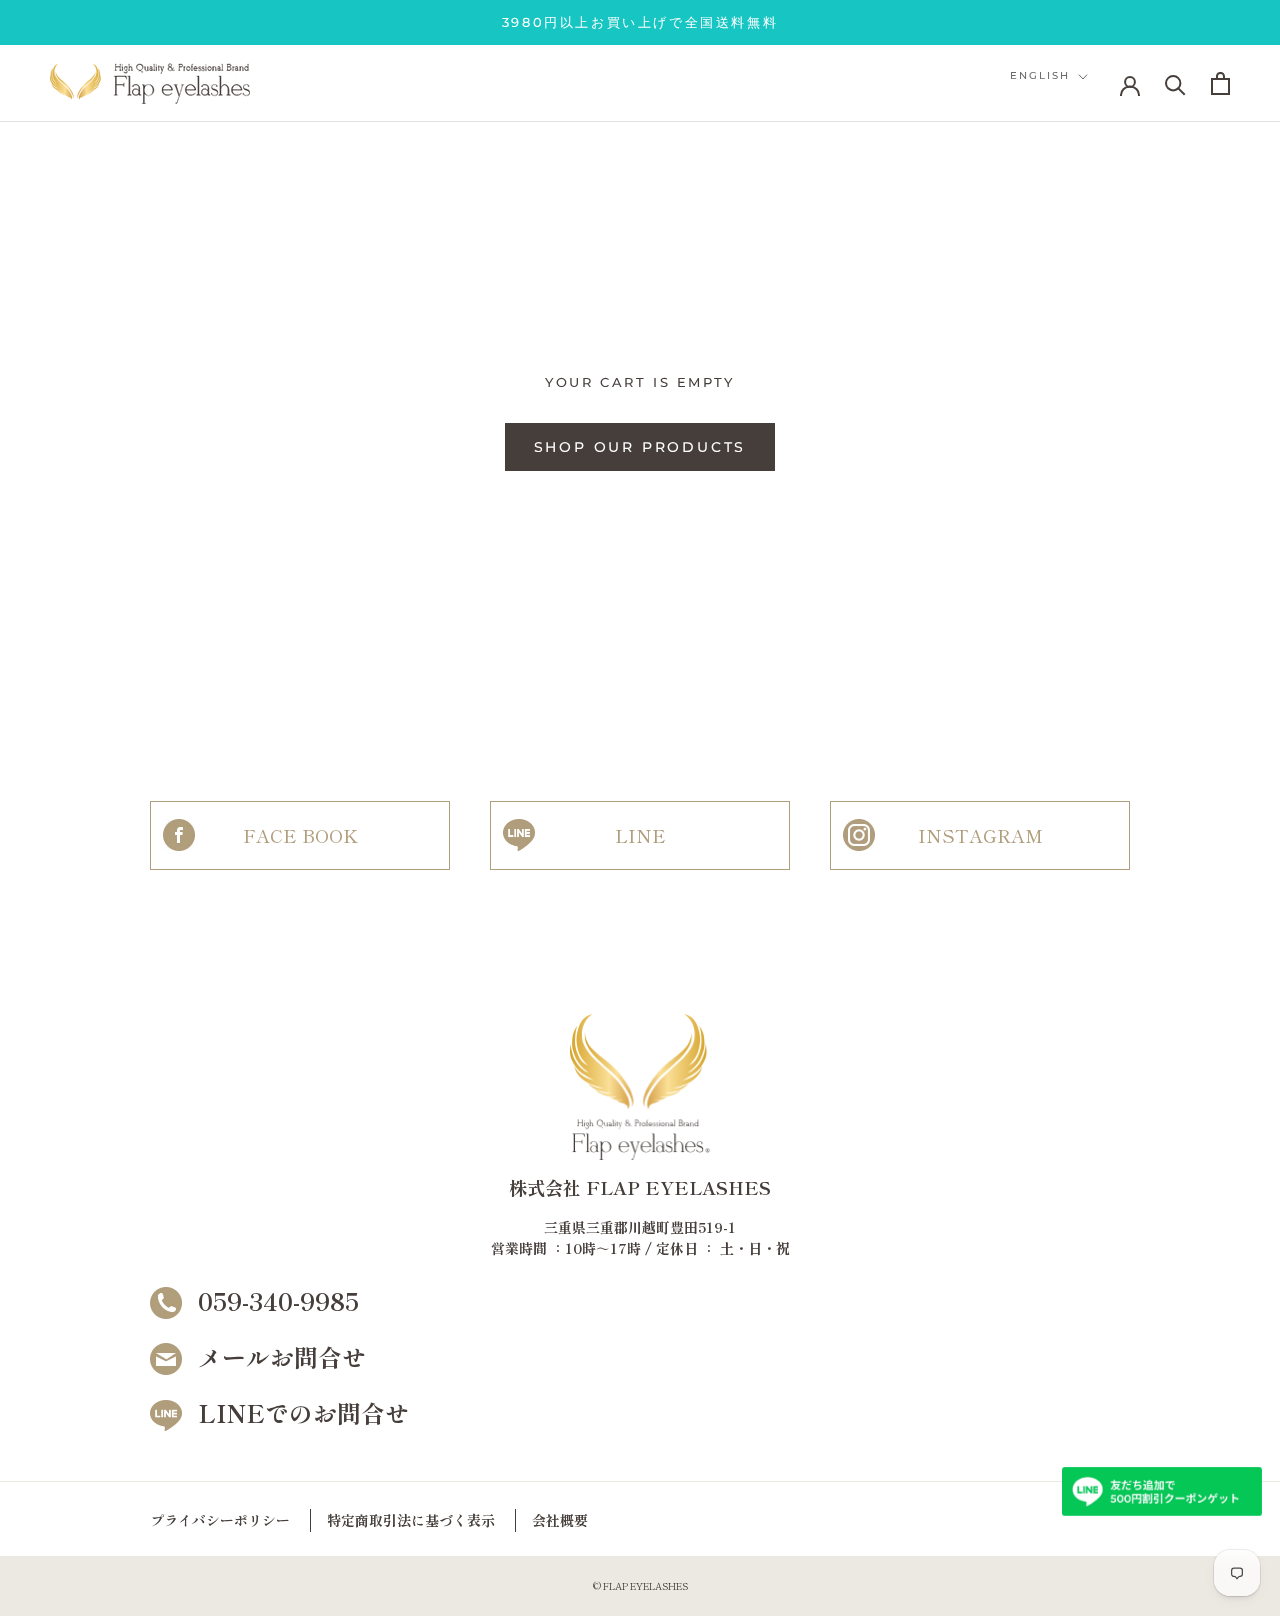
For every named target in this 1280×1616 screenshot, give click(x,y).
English (1040, 76)
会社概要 (560, 1520)
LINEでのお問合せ (303, 1412)
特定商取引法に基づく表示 (411, 1520)
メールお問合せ (282, 1356)
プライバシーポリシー (220, 1520)
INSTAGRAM (980, 835)
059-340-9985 (278, 1300)
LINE (640, 835)
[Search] (1175, 83)
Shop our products (640, 447)
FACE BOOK (300, 835)
